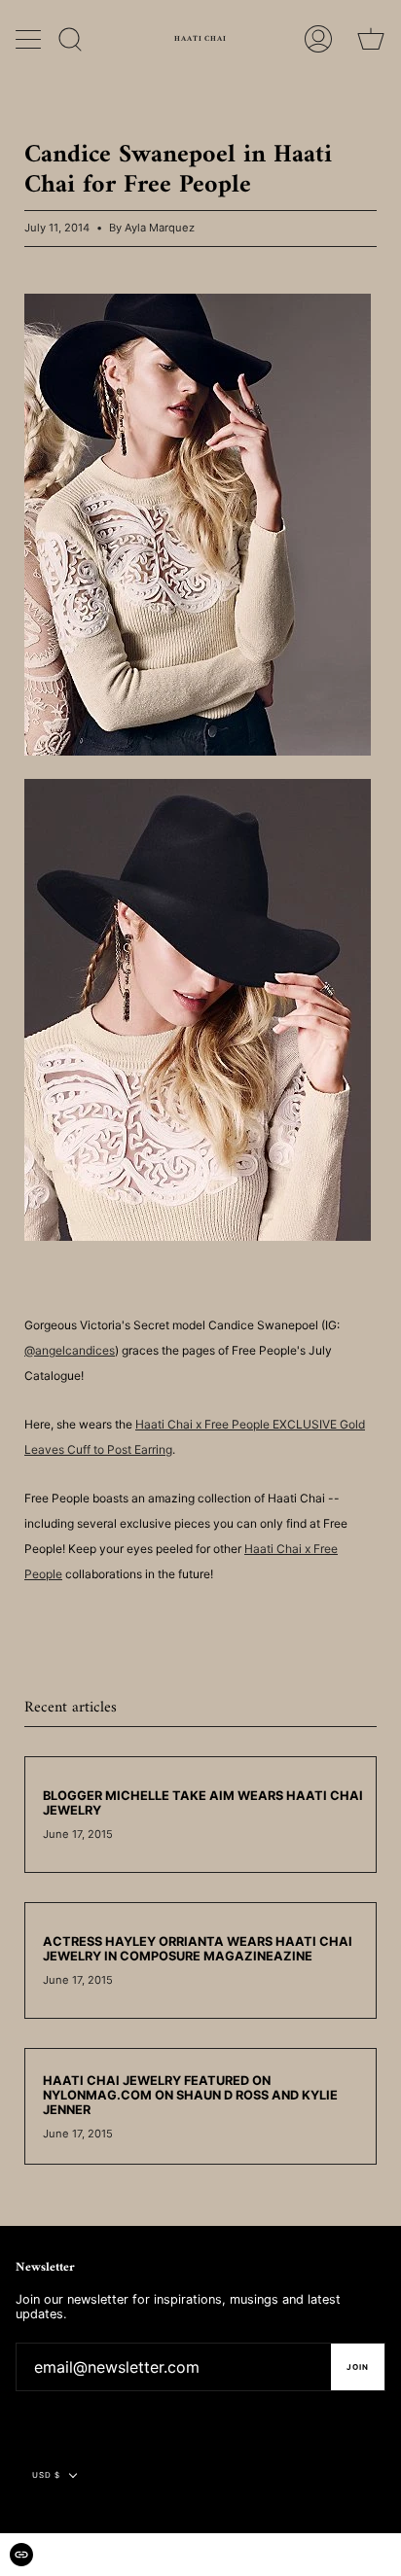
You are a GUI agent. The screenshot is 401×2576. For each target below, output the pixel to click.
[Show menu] (30, 39)
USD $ (46, 2475)
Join (358, 2367)
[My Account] (318, 39)
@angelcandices (70, 1350)
